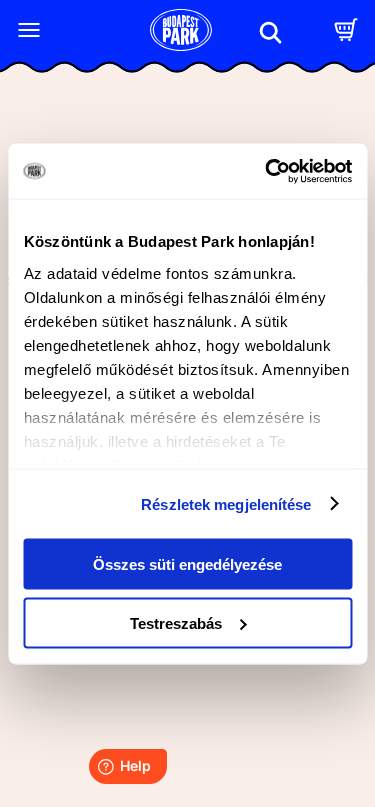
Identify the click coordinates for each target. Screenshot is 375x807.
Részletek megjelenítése (226, 503)
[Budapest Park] (181, 32)
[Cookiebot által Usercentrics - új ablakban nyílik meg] (267, 171)
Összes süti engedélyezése (187, 564)
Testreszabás (176, 622)
